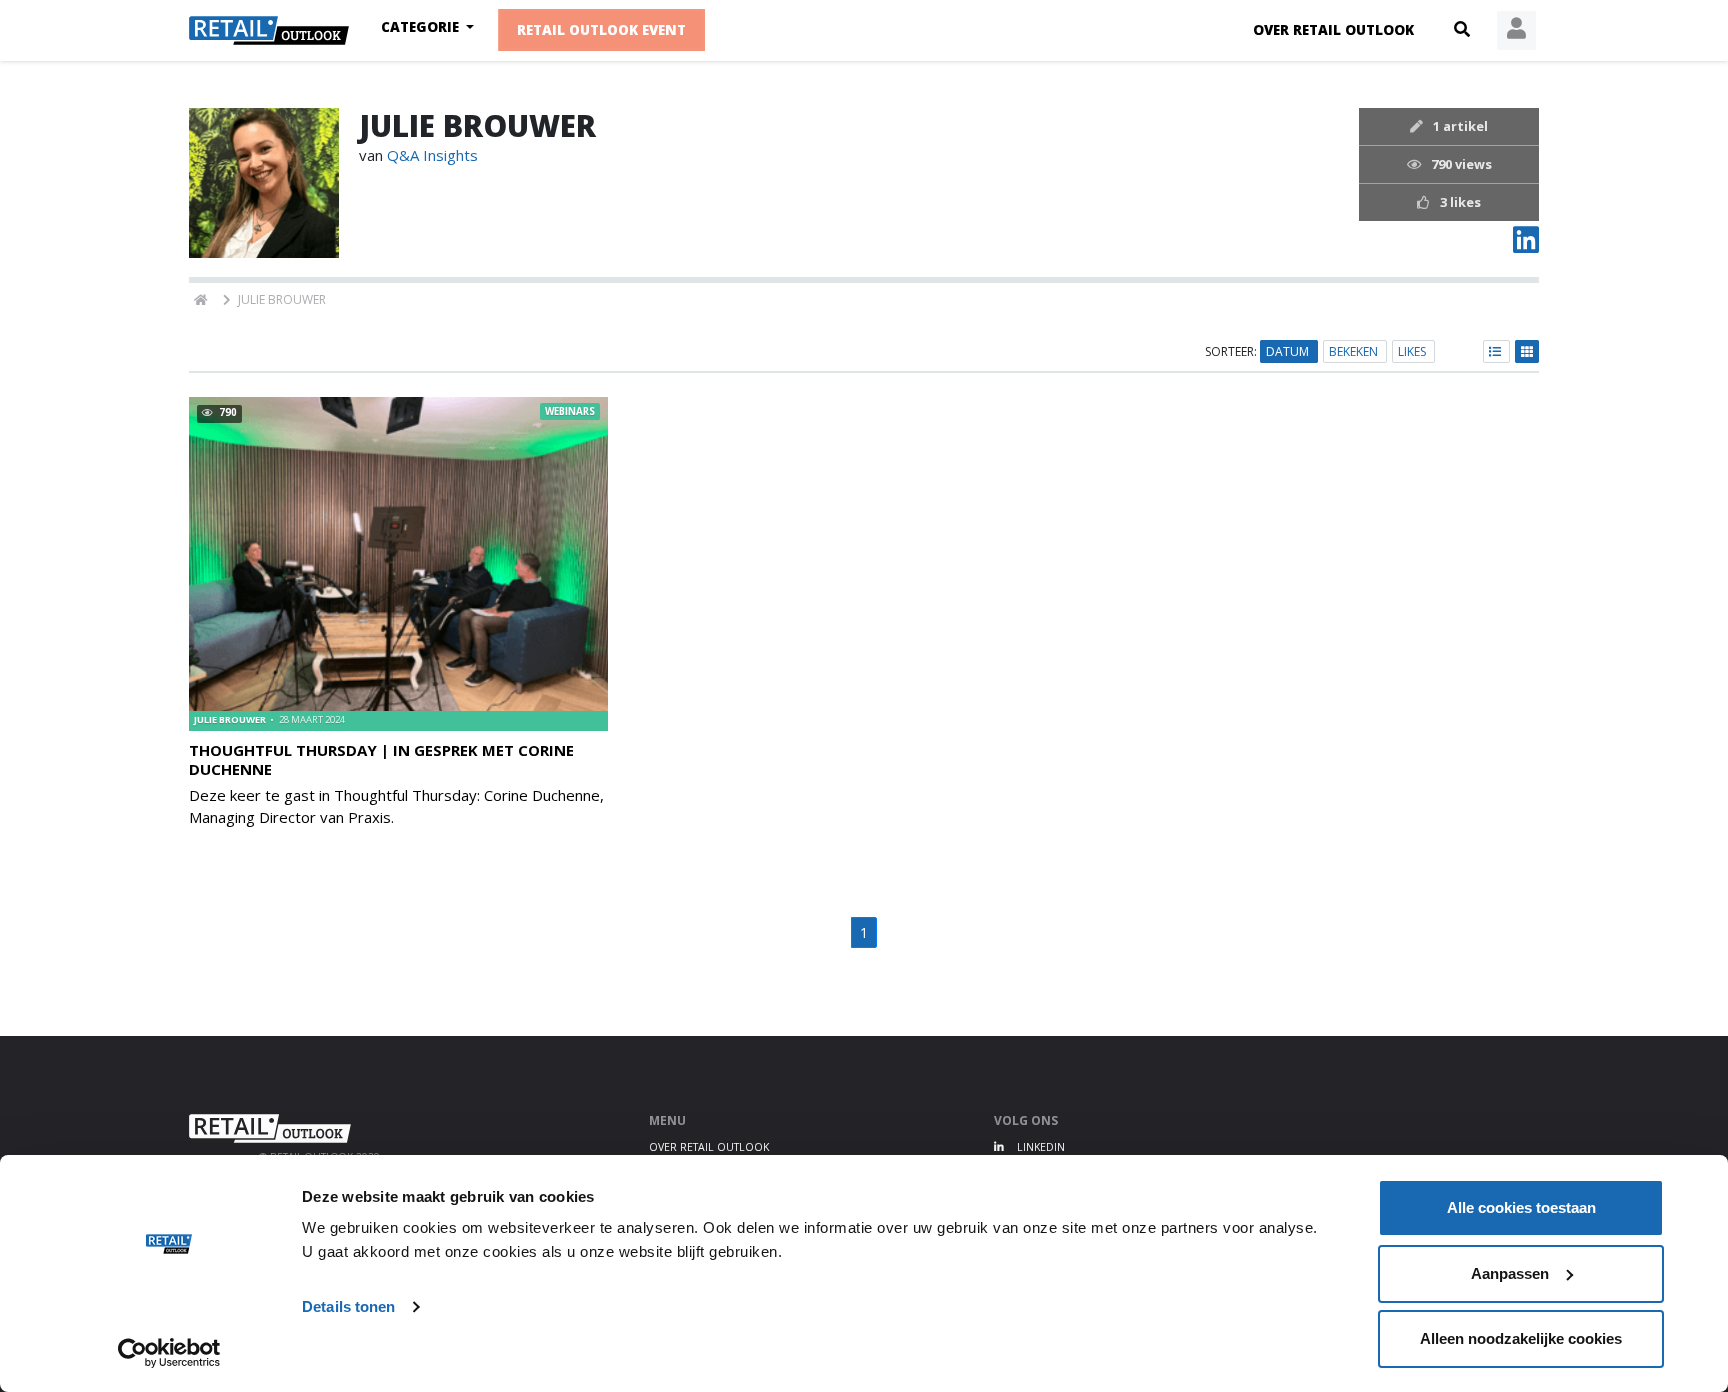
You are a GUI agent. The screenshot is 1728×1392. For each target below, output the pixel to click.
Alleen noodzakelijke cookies (1521, 1338)
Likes (1413, 351)
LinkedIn (1039, 1147)
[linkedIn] (1526, 245)
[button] (1462, 30)
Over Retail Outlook (1333, 30)
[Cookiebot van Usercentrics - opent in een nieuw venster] (169, 1353)
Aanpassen (1510, 1273)
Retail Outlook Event (601, 30)
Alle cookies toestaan (1521, 1207)
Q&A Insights (432, 155)
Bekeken (1355, 351)
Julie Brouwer (231, 719)
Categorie (422, 27)
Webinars (570, 411)
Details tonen (348, 1306)
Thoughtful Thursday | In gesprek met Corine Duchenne (381, 759)
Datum (1289, 351)
